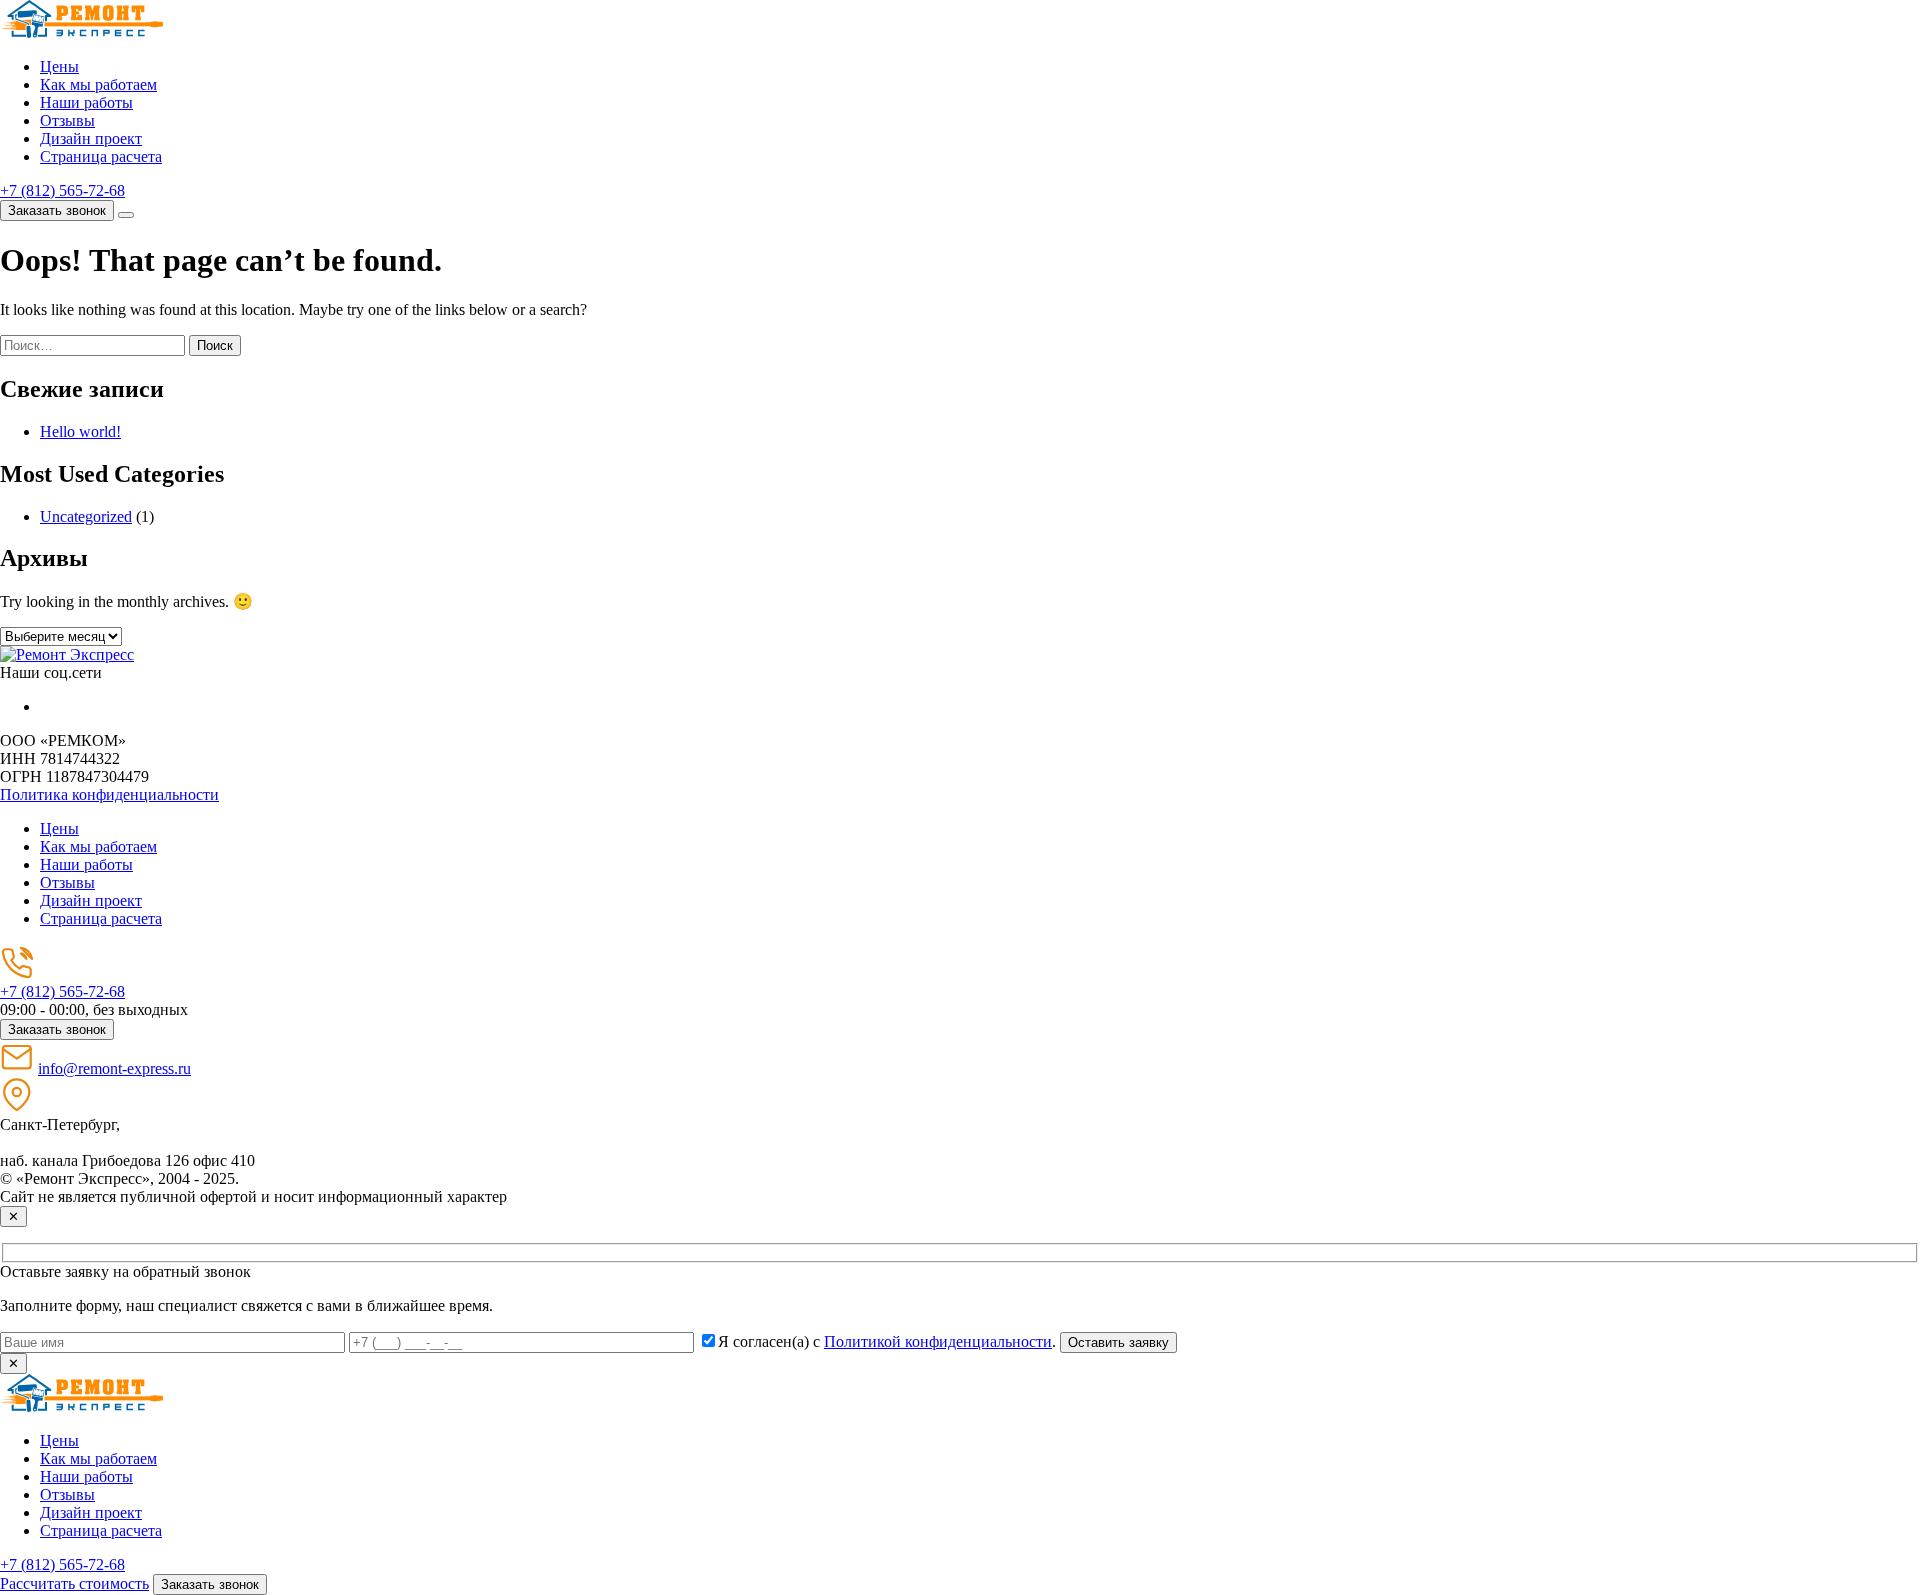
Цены (59, 66)
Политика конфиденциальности (109, 794)
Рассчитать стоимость (74, 1583)
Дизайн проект (91, 138)
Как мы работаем (98, 84)
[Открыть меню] (126, 215)
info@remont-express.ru (114, 1068)
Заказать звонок (57, 210)
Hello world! (80, 431)
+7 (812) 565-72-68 (62, 190)
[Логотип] (67, 654)
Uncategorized (86, 516)
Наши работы (86, 102)
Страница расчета (101, 156)
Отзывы (67, 120)
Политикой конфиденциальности (938, 1341)
